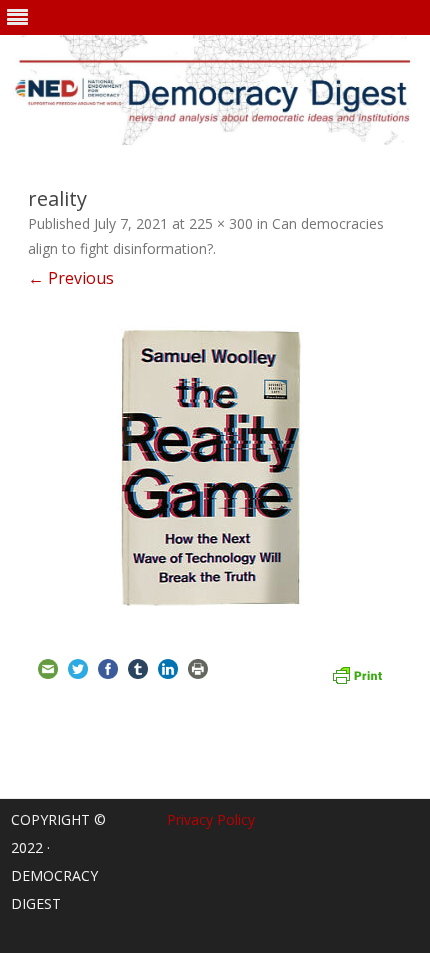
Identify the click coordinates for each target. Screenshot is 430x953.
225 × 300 (221, 223)
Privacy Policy (211, 819)
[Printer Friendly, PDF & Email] (357, 673)
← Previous (71, 278)
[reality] (215, 468)
